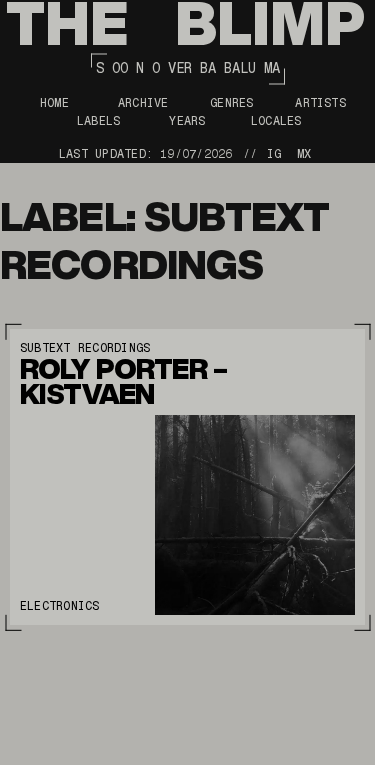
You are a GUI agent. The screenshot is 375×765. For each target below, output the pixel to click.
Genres (231, 103)
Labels (98, 121)
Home (54, 103)
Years (187, 121)
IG (274, 154)
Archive (143, 103)
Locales (276, 121)
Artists (320, 103)
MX (304, 154)
